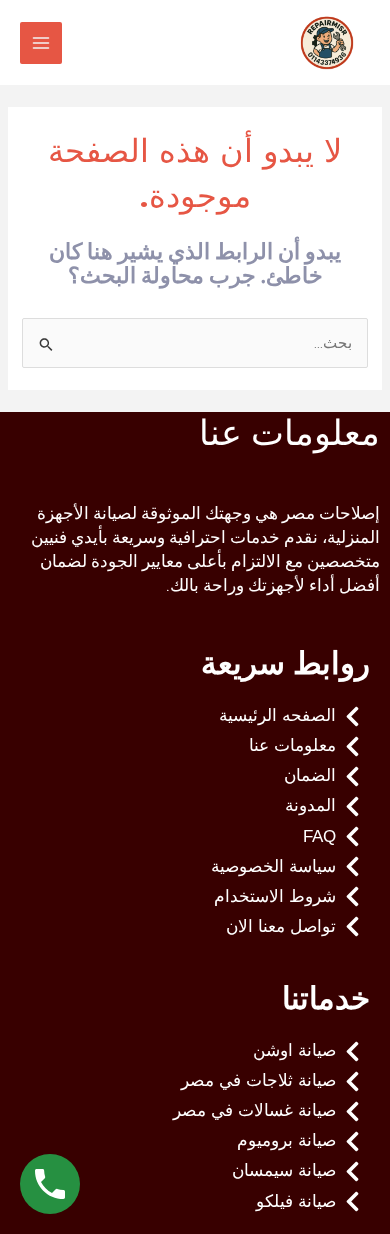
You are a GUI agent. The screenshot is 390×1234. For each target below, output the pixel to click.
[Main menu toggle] (41, 43)
